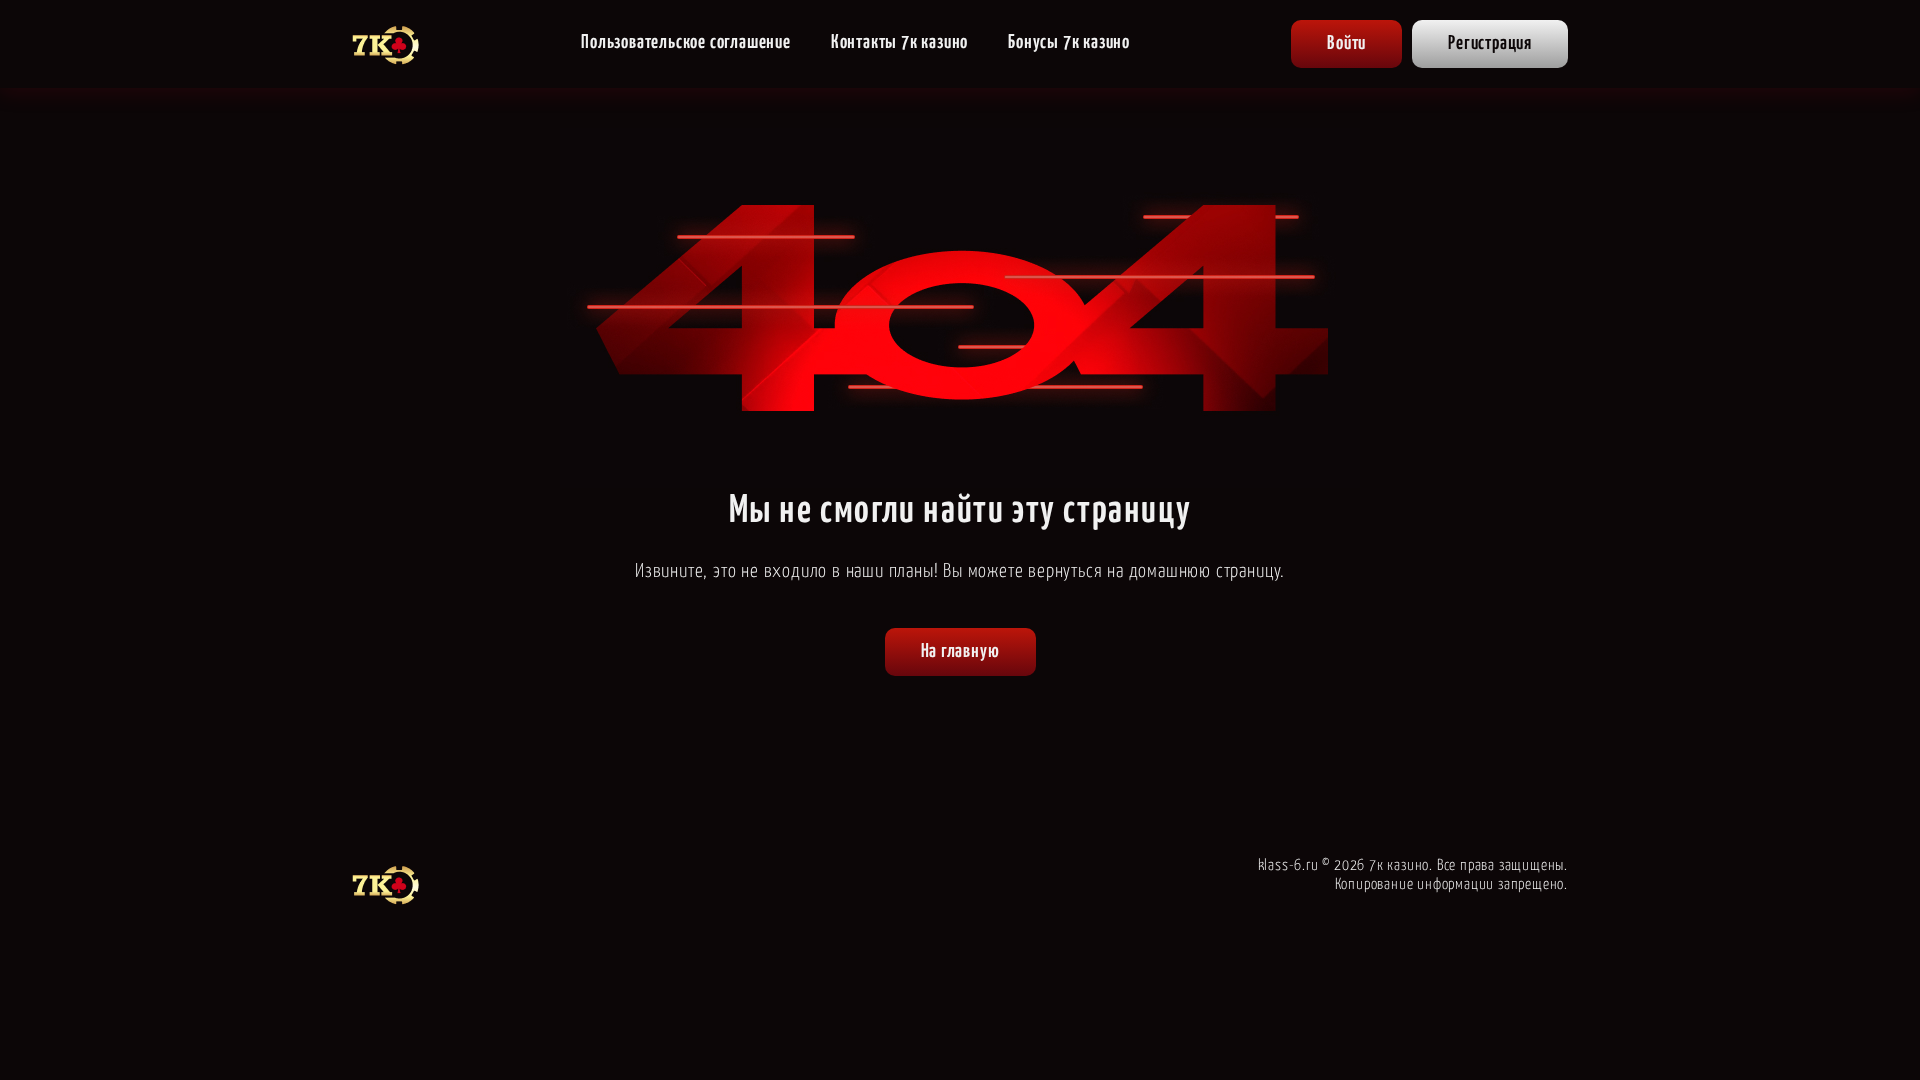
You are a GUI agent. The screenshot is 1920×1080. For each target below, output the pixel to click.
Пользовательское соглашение (686, 42)
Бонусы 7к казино (1069, 42)
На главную (960, 651)
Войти (1346, 43)
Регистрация (1490, 43)
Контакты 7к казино (899, 42)
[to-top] (1622, 1022)
